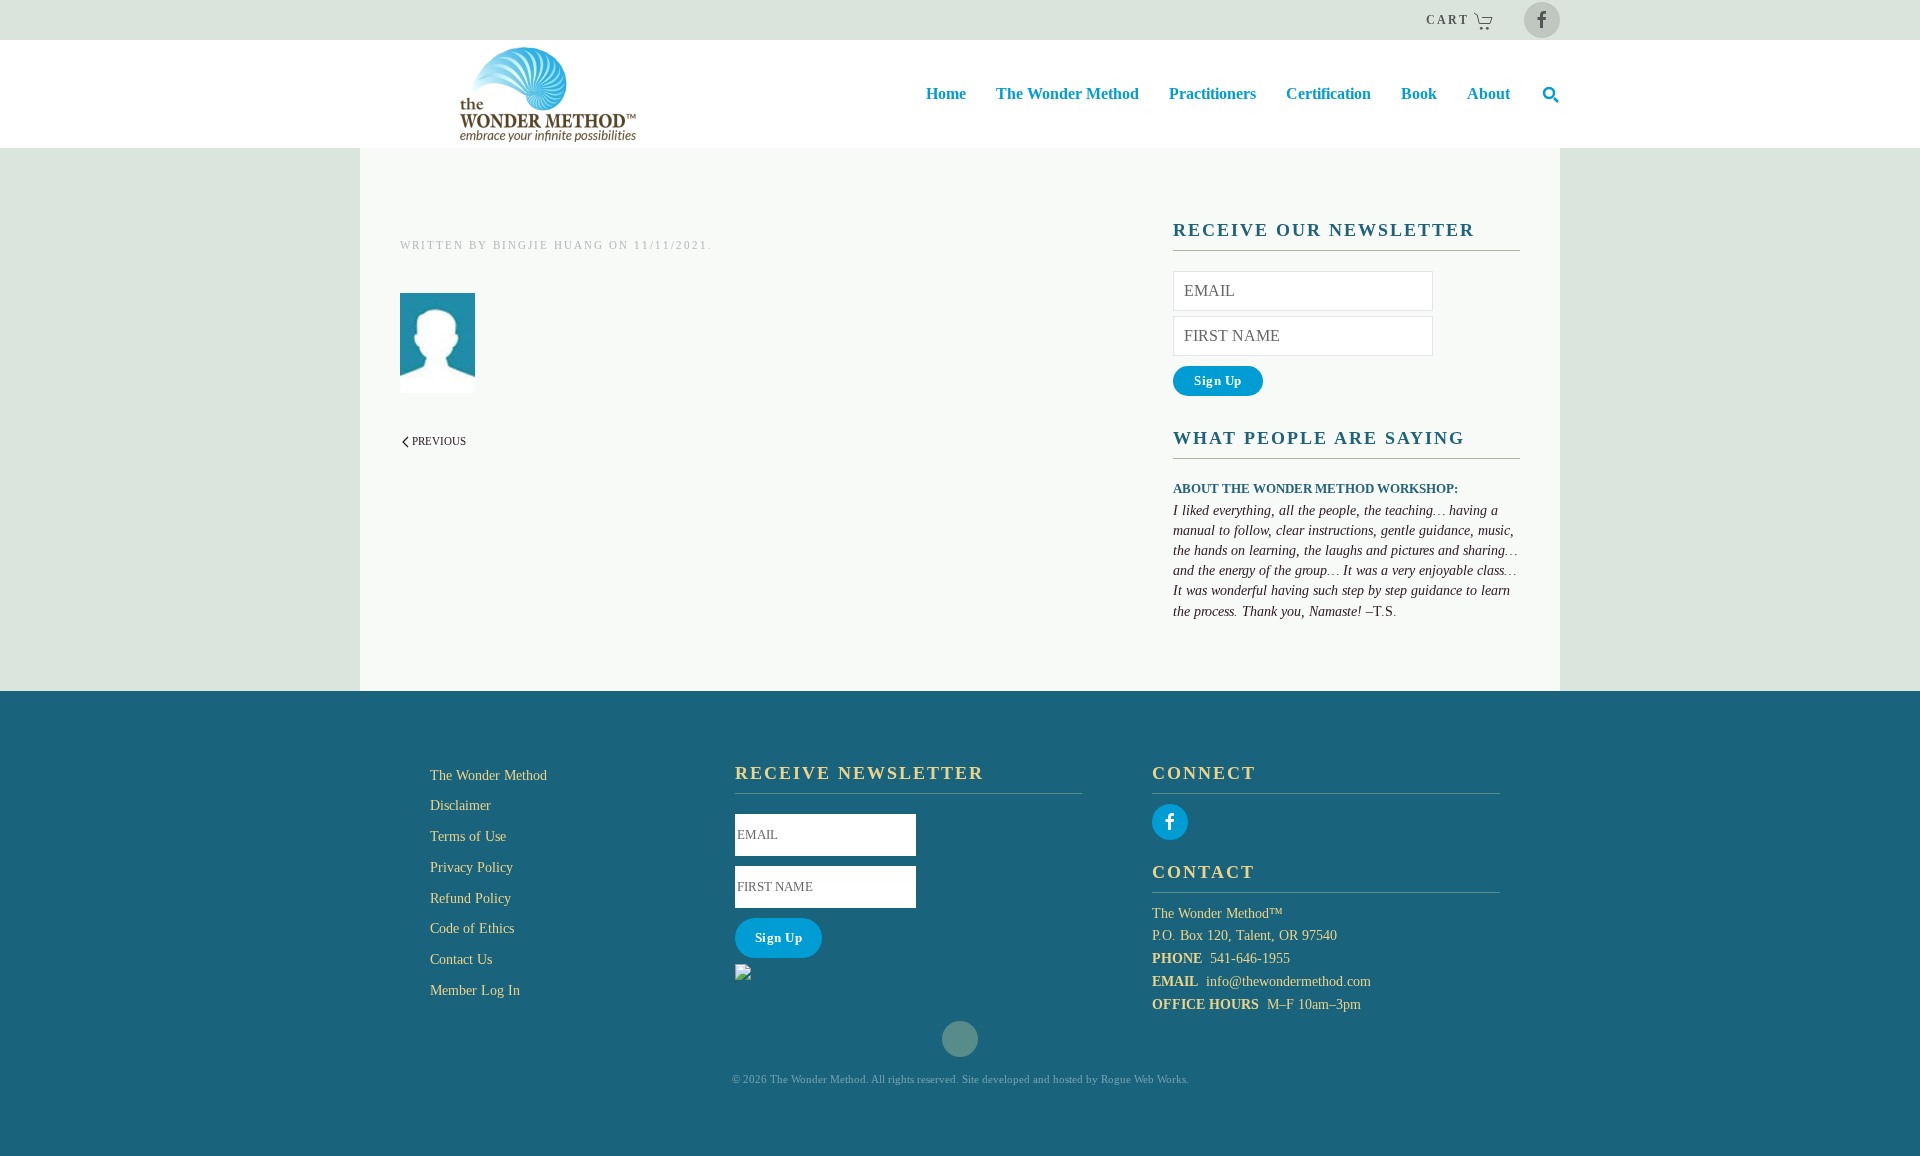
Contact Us (461, 959)
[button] (1550, 94)
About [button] (1488, 93)
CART (1450, 20)
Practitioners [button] (1212, 93)
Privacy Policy (471, 867)
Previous (439, 441)
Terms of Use (468, 836)
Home (946, 93)
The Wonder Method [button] (1067, 93)
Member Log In (475, 990)
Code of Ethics (472, 928)
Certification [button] (1328, 93)
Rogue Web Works (1143, 1079)
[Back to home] (498, 94)
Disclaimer (460, 805)
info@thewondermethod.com (1288, 981)
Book (1419, 93)
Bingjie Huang (548, 245)
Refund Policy (470, 898)
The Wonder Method (488, 775)
